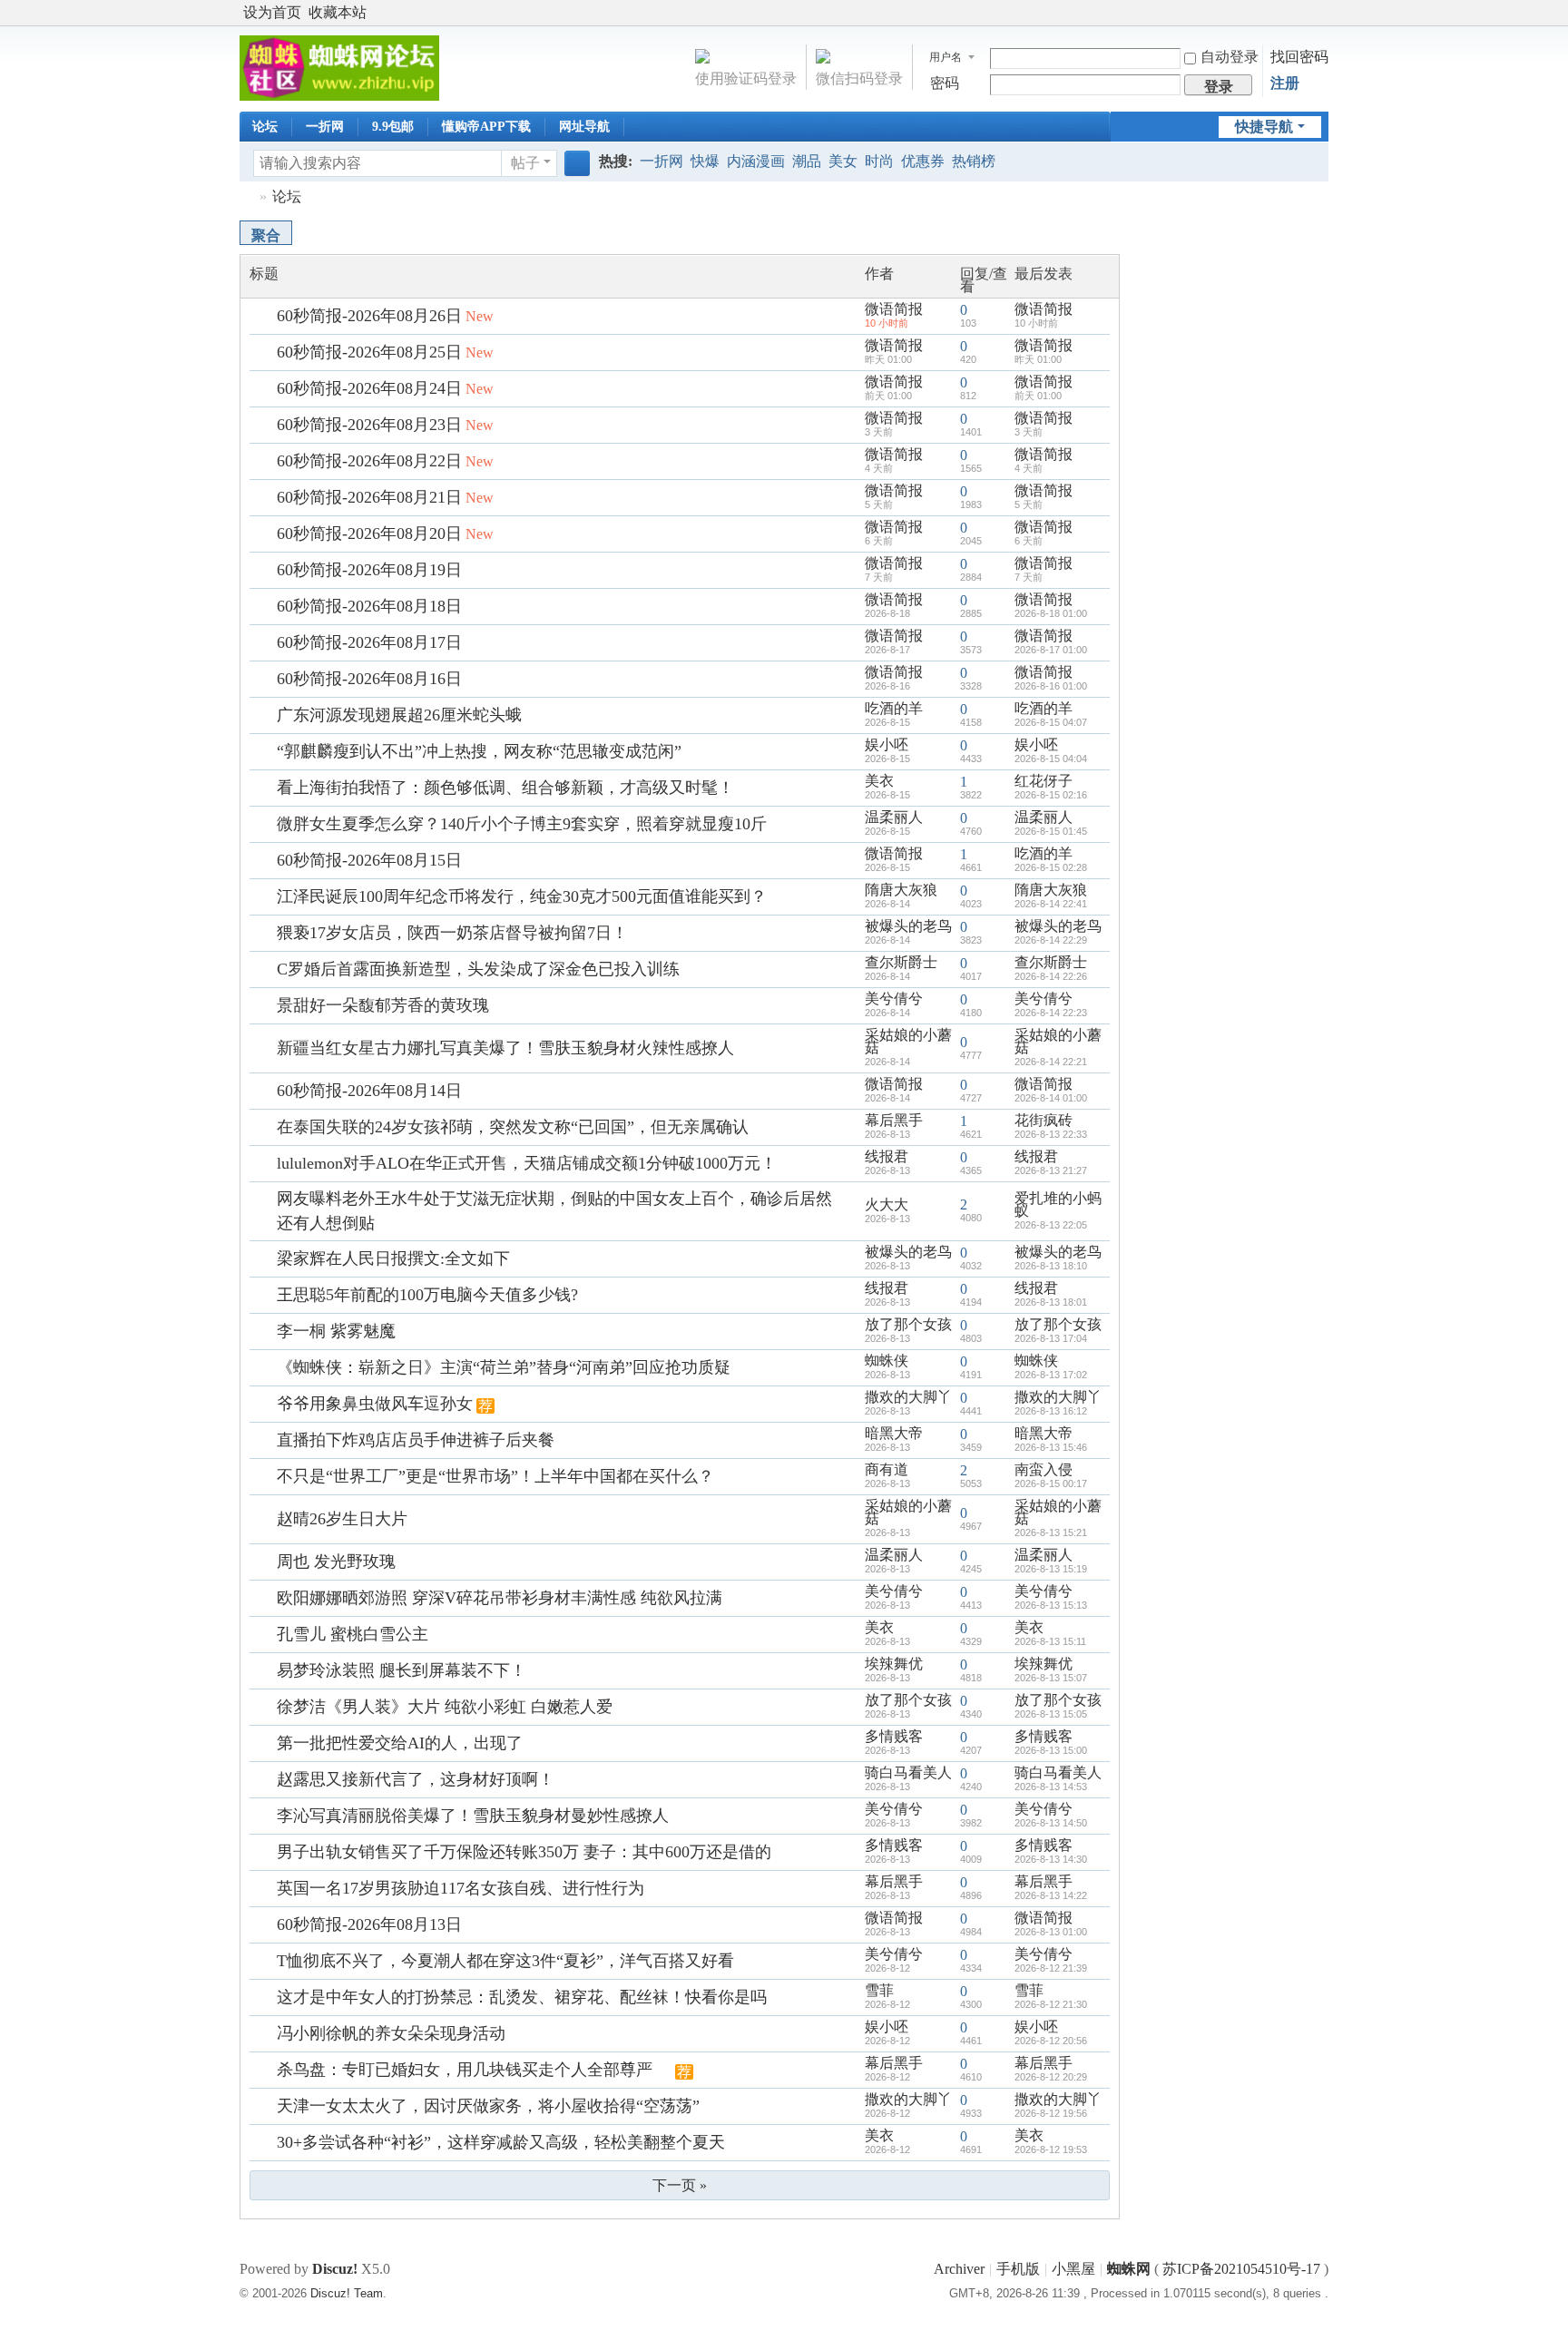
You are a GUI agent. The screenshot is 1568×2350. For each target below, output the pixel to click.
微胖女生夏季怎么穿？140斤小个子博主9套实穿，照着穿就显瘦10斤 (522, 824)
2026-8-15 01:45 (1051, 831)
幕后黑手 (894, 1120)
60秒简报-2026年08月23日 (369, 425)
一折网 (325, 127)
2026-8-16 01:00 (1051, 686)
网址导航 (584, 127)
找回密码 (1299, 57)
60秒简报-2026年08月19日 (369, 570)
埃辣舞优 (894, 1664)
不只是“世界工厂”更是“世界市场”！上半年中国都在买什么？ (495, 1476)
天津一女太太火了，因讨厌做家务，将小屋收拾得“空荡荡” (488, 2106)
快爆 (705, 161)
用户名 (946, 57)
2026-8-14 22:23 (1051, 1013)
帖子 (525, 163)
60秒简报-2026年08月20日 (369, 534)
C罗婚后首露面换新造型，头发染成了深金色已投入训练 (478, 969)
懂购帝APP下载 (486, 127)
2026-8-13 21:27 (1051, 1170)
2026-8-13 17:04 (1051, 1338)
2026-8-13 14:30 (1051, 1859)
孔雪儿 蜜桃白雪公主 (353, 1634)
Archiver (959, 2269)
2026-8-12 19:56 (1051, 2113)
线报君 (887, 1156)
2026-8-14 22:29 (1051, 940)
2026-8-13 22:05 (1051, 1225)
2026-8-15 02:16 (1051, 795)
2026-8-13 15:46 (1051, 1447)
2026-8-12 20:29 (1051, 2077)
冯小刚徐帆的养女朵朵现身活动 (391, 2033)
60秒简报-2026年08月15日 (369, 860)
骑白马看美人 (908, 1772)
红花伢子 (1044, 781)
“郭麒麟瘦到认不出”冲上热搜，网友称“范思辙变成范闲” (479, 751)
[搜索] (577, 163)
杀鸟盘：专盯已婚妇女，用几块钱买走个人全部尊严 (465, 2070)
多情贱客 (894, 1736)
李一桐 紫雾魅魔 (336, 1331)
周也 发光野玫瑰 (336, 1562)
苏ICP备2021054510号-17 (1241, 2269)
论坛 (265, 127)
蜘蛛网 (1129, 2269)
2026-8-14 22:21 (1051, 1062)
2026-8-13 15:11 (1050, 1641)
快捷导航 (1264, 127)
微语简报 (894, 309)
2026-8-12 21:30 (1051, 2004)
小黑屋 (1073, 2269)
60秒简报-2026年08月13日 (369, 1924)
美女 (843, 161)
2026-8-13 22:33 (1051, 1134)
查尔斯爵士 (901, 962)
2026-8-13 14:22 (1051, 1895)
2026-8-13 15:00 (1051, 1750)
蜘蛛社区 (247, 196)
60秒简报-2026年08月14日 (369, 1091)
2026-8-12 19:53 (1051, 2149)
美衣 (879, 781)
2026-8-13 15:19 (1051, 1569)
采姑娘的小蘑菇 (908, 1041)
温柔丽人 (894, 817)
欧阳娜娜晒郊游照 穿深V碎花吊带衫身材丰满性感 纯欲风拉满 (500, 1598)
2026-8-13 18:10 (1051, 1266)
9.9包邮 (393, 127)
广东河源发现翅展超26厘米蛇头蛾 (399, 715)
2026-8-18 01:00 (1051, 613)
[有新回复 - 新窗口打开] (265, 316)
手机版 (1018, 2269)
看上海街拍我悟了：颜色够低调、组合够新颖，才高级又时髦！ (505, 788)
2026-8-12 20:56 (1051, 2041)
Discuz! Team (347, 2293)
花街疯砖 (1044, 1120)
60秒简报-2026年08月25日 (369, 352)
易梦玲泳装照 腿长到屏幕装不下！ (402, 1670)
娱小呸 (887, 744)
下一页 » (680, 2185)
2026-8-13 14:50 (1051, 1823)
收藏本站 (338, 12)
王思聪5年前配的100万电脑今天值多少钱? (427, 1295)
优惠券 (923, 161)
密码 (945, 83)
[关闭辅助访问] (1303, 13)
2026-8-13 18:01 (1051, 1302)
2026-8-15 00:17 (1051, 1483)
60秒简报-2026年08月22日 (369, 461)
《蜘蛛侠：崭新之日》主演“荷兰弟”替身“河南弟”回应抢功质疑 (504, 1367)
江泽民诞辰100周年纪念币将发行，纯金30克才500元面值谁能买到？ (522, 896)
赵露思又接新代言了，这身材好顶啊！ (416, 1779)
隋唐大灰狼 (901, 890)
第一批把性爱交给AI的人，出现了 (400, 1743)
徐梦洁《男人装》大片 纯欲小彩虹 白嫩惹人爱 (445, 1707)
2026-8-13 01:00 (1051, 1932)
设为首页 (272, 12)
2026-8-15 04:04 (1051, 759)
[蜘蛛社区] (339, 67)
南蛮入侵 (1044, 1469)
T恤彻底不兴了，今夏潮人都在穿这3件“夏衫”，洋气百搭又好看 (505, 1961)
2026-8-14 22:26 (1051, 976)
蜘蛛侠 (887, 1361)
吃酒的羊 (894, 708)
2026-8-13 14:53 (1051, 1787)
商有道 (887, 1469)
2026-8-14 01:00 (1051, 1098)
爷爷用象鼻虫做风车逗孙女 (375, 1404)
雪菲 (879, 1990)
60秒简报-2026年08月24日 (369, 388)
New (480, 316)
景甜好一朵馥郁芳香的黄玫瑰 (383, 1005)
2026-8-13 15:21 (1051, 1532)
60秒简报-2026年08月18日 (369, 606)
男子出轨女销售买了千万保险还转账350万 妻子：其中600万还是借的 (524, 1852)
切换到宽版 (1320, 20)
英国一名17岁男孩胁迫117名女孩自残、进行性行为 (461, 1888)
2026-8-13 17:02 (1051, 1375)
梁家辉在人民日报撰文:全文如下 (393, 1258)
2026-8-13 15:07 (1051, 1678)
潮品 (807, 161)
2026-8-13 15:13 (1051, 1605)
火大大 (887, 1204)
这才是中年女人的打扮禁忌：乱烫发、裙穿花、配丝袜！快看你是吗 (522, 1997)
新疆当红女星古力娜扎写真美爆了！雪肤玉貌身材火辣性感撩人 (505, 1048)
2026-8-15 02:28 (1051, 867)
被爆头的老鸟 (908, 926)
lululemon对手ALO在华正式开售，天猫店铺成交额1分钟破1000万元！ (527, 1163)
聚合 (266, 235)
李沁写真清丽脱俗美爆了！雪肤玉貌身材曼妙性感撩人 (473, 1816)
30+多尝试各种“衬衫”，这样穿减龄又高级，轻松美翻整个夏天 (501, 2142)
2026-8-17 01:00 (1051, 650)
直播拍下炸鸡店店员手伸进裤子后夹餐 (416, 1440)
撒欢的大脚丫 (908, 1397)
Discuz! (335, 2269)
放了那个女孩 (908, 1324)
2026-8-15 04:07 (1051, 722)
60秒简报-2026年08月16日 (369, 679)
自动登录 (1230, 57)
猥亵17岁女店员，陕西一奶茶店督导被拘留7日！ (452, 933)
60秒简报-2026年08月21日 (369, 497)
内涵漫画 (756, 161)
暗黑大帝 (894, 1433)
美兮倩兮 (894, 999)
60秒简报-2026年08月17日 (369, 642)
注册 (1285, 83)
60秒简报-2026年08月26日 (369, 316)
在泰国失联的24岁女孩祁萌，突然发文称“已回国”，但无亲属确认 (513, 1127)
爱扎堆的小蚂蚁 (1058, 1204)
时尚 (879, 161)
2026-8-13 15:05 (1051, 1714)
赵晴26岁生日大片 (342, 1519)
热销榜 (974, 161)
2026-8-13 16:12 (1051, 1411)
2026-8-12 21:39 (1051, 1968)
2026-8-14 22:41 (1051, 904)
